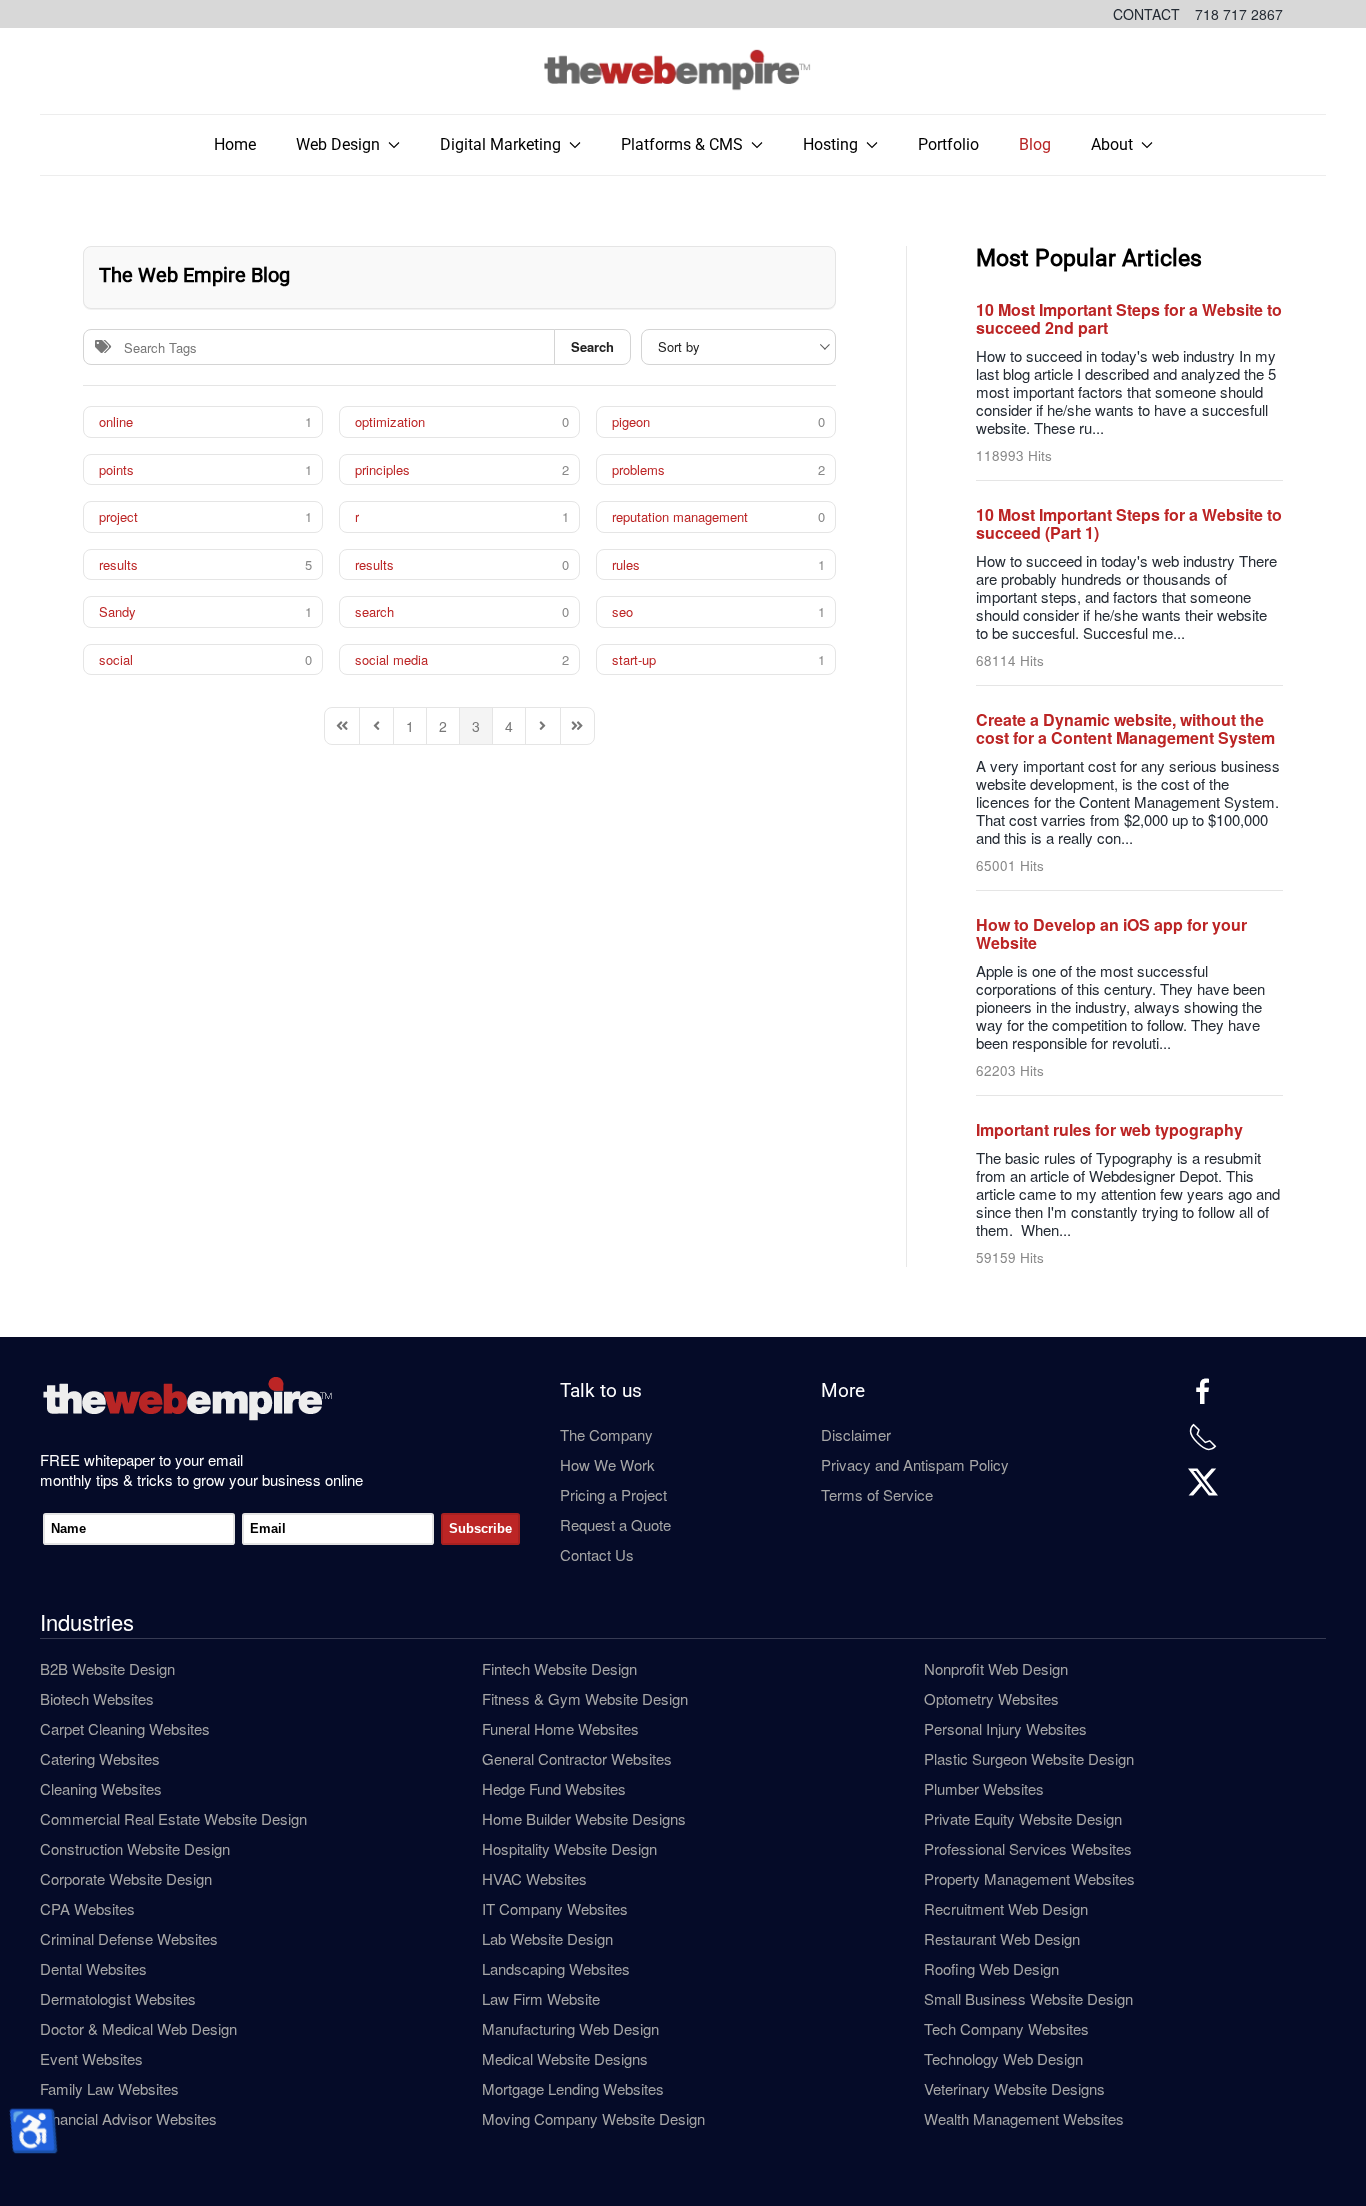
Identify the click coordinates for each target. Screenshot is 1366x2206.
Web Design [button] (338, 144)
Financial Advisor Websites (128, 2118)
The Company (606, 1434)
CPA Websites (87, 1908)
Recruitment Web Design (1006, 1908)
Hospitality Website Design (569, 1848)
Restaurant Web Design (1002, 1938)
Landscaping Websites (556, 1968)
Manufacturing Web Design (570, 2028)
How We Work (607, 1464)
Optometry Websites (991, 1698)
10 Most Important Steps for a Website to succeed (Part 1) (1129, 523)
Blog (1035, 144)
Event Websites (91, 2058)
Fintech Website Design (559, 1668)
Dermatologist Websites (118, 1998)
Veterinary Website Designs (1014, 2088)
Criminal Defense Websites (129, 1938)
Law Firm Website (541, 1998)
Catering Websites (100, 1758)
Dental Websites (93, 1968)
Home (235, 144)
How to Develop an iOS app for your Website (1111, 933)
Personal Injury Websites (1005, 1728)
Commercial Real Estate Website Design (173, 1818)
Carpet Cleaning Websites (125, 1728)
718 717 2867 (1239, 14)
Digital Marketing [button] (500, 144)
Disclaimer (856, 1434)
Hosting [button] (830, 144)
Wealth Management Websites (1024, 2118)
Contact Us (597, 1554)
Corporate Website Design (126, 1878)
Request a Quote (615, 1524)
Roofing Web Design (991, 1968)
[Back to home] (683, 71)
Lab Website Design (547, 1938)
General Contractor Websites (577, 1758)
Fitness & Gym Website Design (585, 1698)
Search (592, 346)
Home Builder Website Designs (584, 1818)
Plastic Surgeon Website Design (1029, 1758)
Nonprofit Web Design (996, 1668)
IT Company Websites (555, 1908)
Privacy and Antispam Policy (915, 1464)
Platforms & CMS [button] (682, 144)
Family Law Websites (109, 2088)
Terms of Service (877, 1494)
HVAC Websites (534, 1878)
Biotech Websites (97, 1698)
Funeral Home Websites (560, 1728)
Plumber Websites (984, 1788)
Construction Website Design (135, 1848)
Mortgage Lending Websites (573, 2088)
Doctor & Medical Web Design (138, 2028)
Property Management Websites (1029, 1878)
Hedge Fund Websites (554, 1788)
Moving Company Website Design (593, 2118)
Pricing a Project (613, 1494)
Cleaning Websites (101, 1788)
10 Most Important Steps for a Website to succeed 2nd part (1129, 318)
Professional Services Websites (1028, 1848)
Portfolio (948, 144)
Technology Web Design (1003, 2058)
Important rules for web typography (1109, 1129)
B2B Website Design (107, 1668)
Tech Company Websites (1006, 2028)
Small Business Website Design (1028, 1998)
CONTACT (1146, 14)
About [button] (1112, 144)
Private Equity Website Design (1023, 1818)
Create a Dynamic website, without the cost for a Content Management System (1125, 728)
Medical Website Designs (565, 2058)
